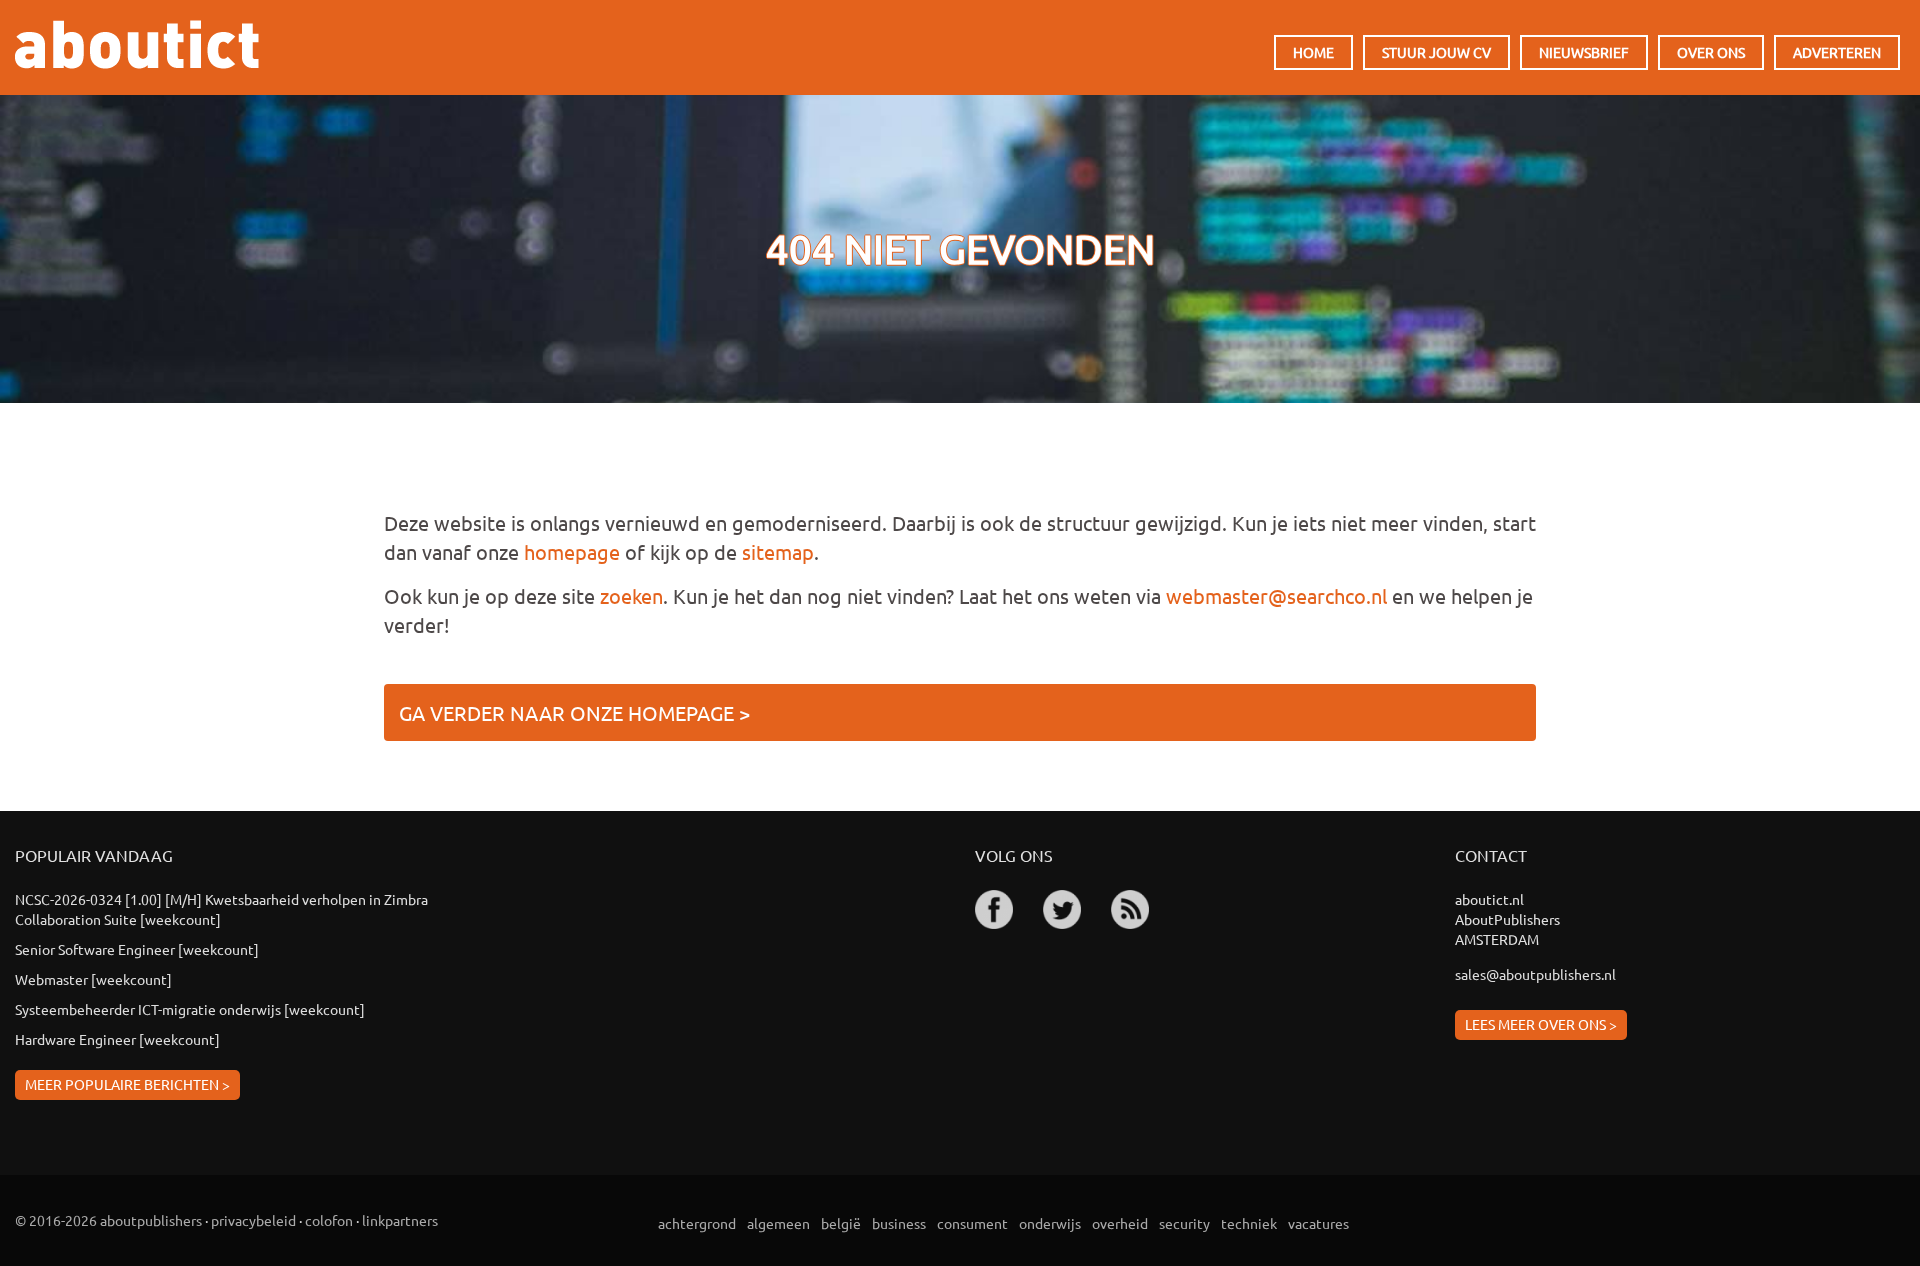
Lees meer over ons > (1541, 1024)
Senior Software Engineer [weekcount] (137, 949)
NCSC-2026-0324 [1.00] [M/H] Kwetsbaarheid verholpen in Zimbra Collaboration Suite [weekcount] (221, 909)
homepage (572, 551)
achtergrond (697, 1223)
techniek (1249, 1223)
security (1184, 1223)
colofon (329, 1220)
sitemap (778, 551)
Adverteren (1837, 52)
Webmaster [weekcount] (93, 979)
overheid (1120, 1223)
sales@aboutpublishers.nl (1535, 974)
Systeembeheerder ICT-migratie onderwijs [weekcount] (190, 1009)
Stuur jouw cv (1436, 52)
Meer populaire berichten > (127, 1084)
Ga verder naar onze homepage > (574, 712)
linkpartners (400, 1220)
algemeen (778, 1223)
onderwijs (1050, 1223)
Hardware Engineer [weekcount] (117, 1039)
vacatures (1318, 1223)
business (899, 1223)
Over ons (1711, 52)
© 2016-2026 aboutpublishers (108, 1220)
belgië (841, 1223)
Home (1313, 52)
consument (972, 1223)
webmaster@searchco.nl (1276, 595)
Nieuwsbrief (1584, 52)
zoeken (631, 595)
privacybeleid (253, 1220)
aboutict (137, 44)
